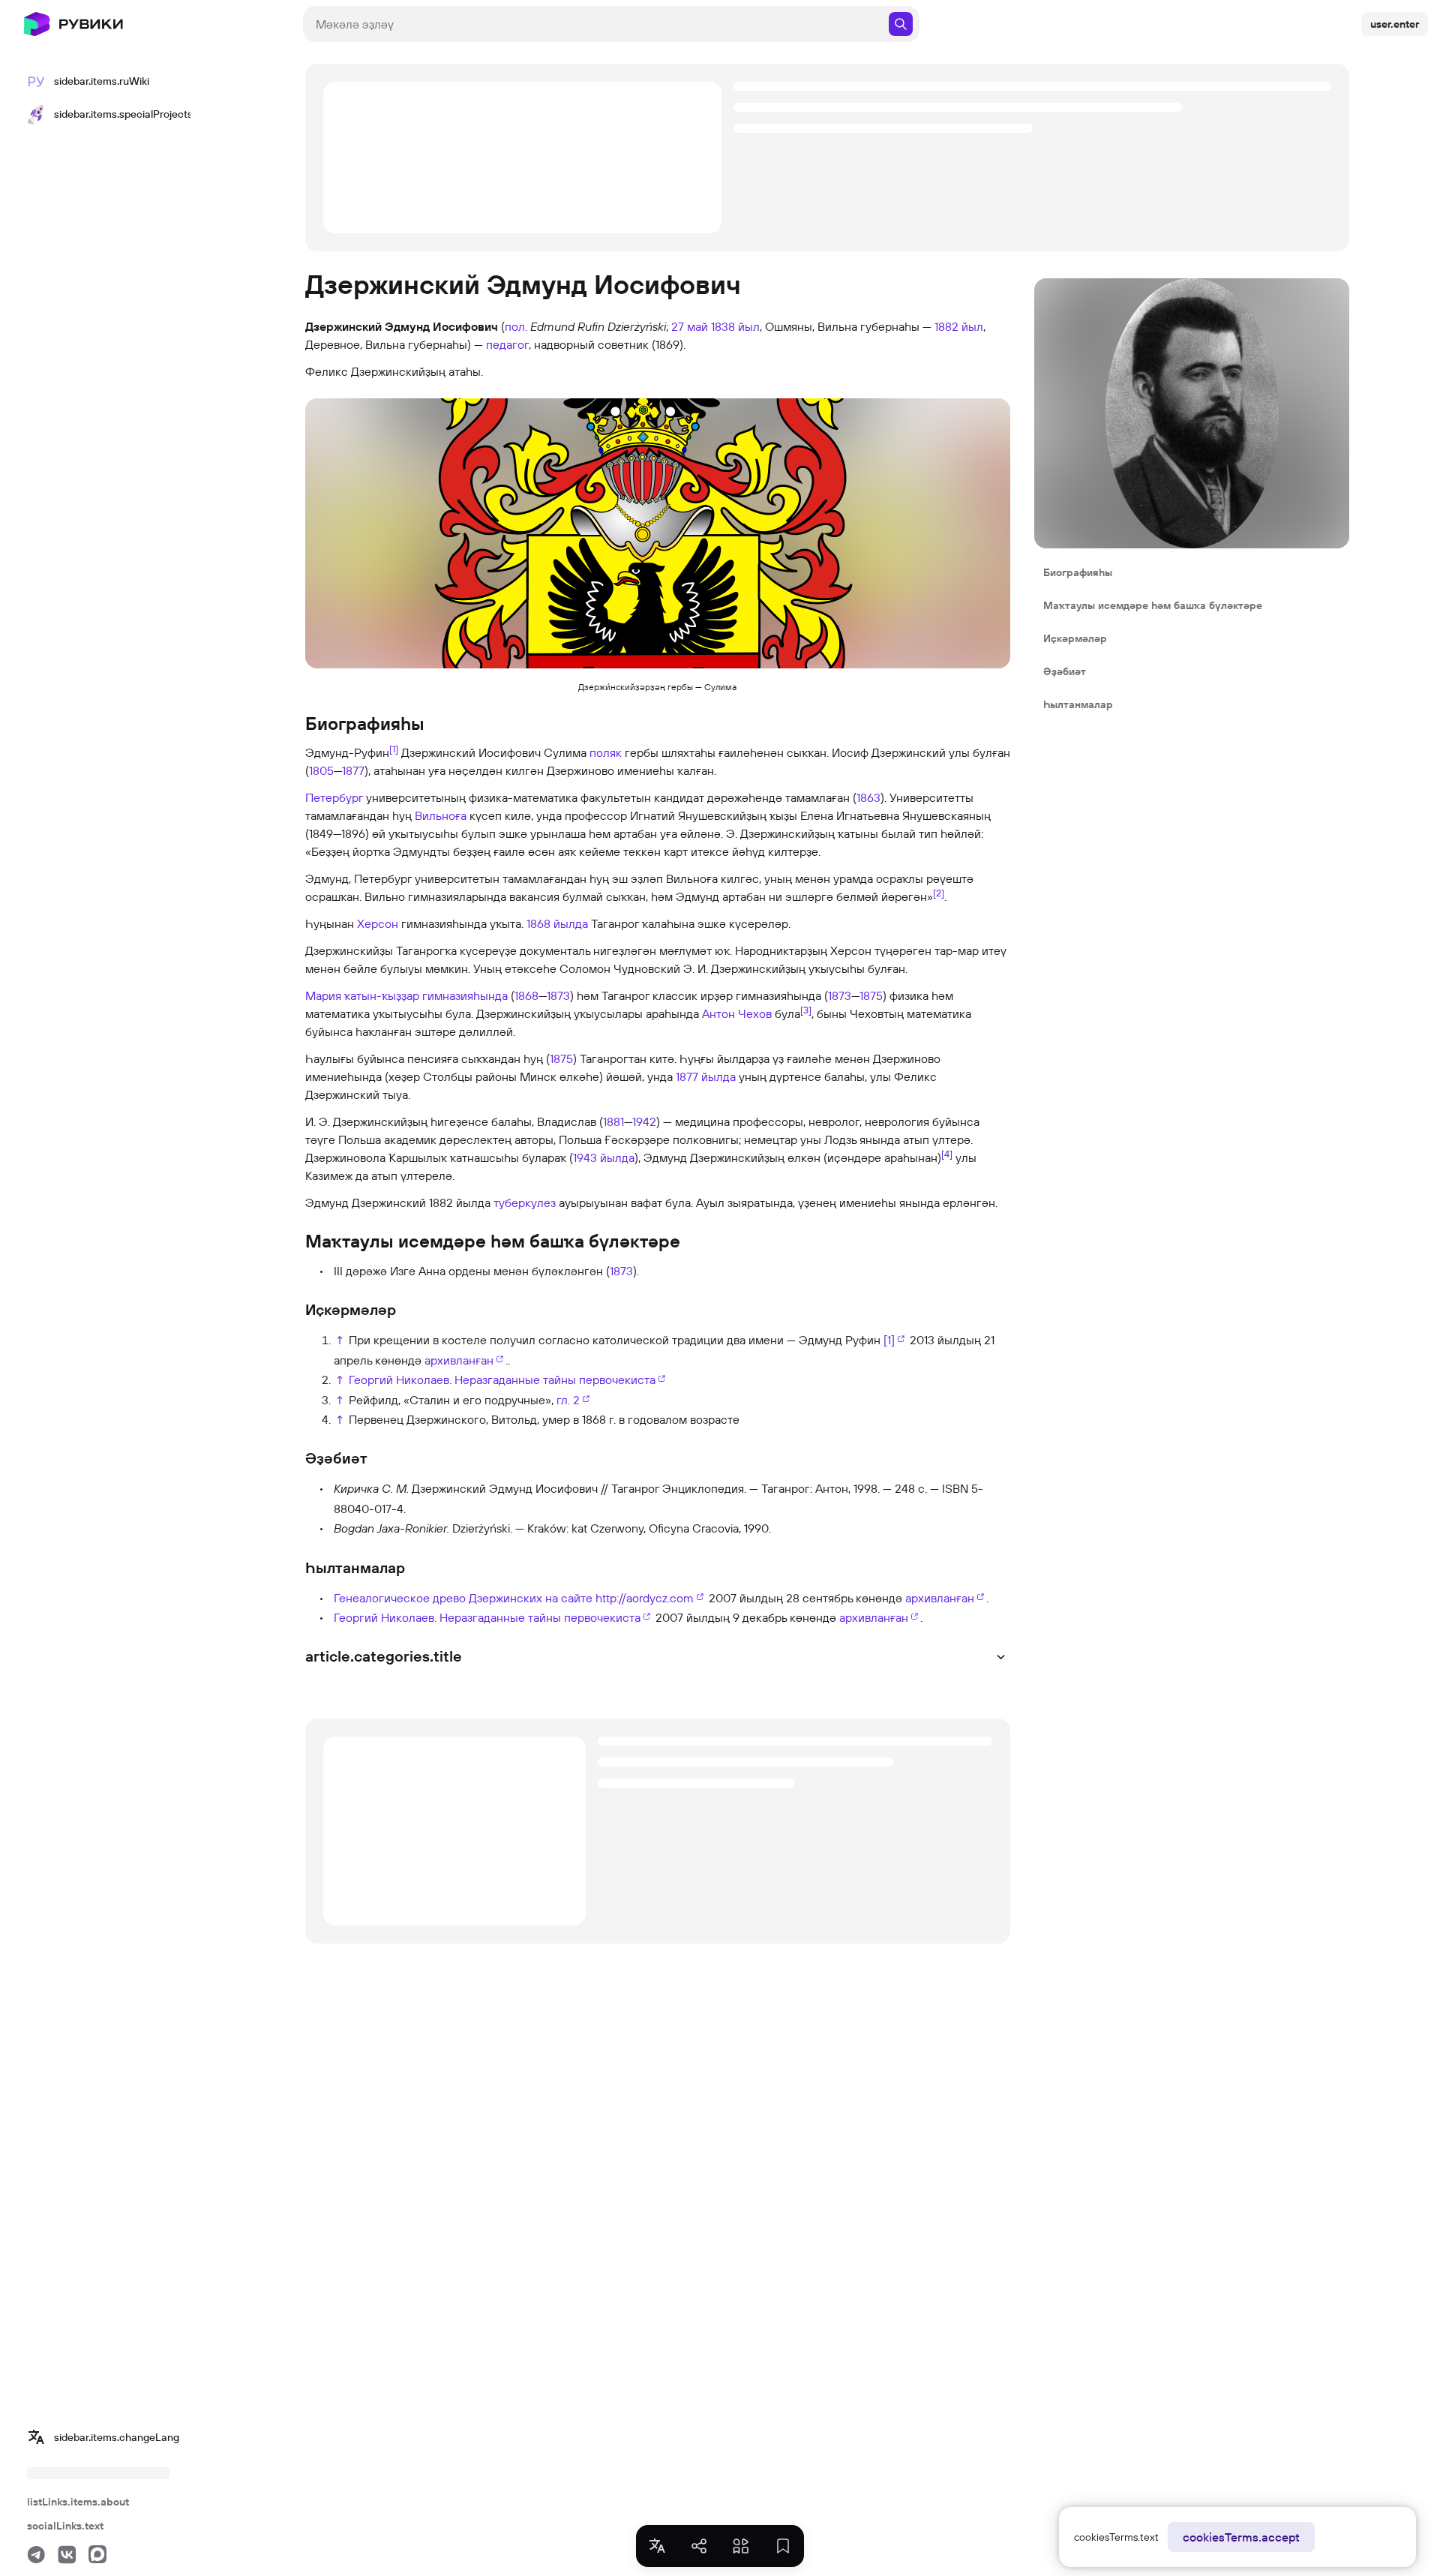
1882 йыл (959, 326)
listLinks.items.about (78, 2502)
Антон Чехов (737, 1013)
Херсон (378, 923)
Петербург (334, 797)
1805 (321, 770)
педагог (507, 344)
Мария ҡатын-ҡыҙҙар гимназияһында (406, 995)
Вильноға (441, 815)
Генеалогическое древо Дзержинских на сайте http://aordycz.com (514, 1598)
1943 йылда (604, 1157)
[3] (806, 1010)
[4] (947, 1154)
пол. (516, 326)
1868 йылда (557, 923)
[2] (939, 893)
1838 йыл (735, 326)
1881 (613, 1121)
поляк (606, 752)
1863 (868, 797)
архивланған (459, 1360)
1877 (353, 770)
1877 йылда (706, 1076)
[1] (394, 749)
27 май (690, 326)
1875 (871, 995)
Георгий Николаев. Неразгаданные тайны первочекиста (502, 1380)
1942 (644, 1121)
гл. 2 (568, 1400)
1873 (558, 995)
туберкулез (525, 1202)
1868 (526, 995)
